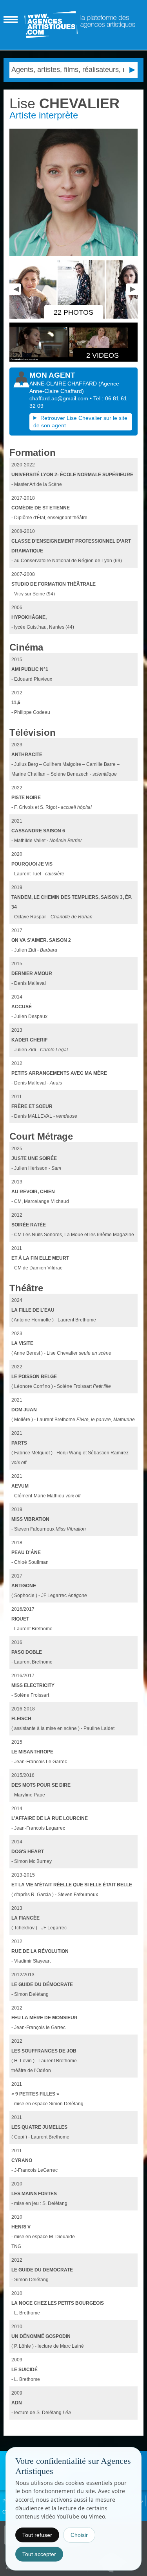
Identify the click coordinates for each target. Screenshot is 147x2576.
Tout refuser (37, 2535)
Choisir (79, 2535)
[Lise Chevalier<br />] (34, 317)
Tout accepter (39, 2554)
